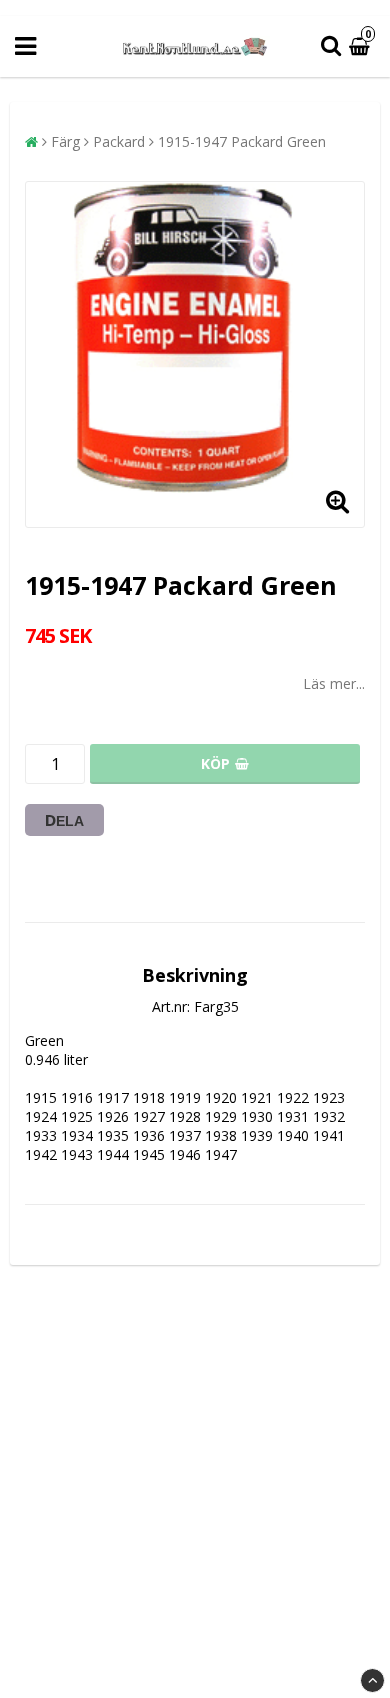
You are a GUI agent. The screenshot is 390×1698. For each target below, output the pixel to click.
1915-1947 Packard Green (242, 141)
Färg (65, 141)
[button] (362, 46)
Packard (119, 141)
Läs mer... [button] (334, 683)
